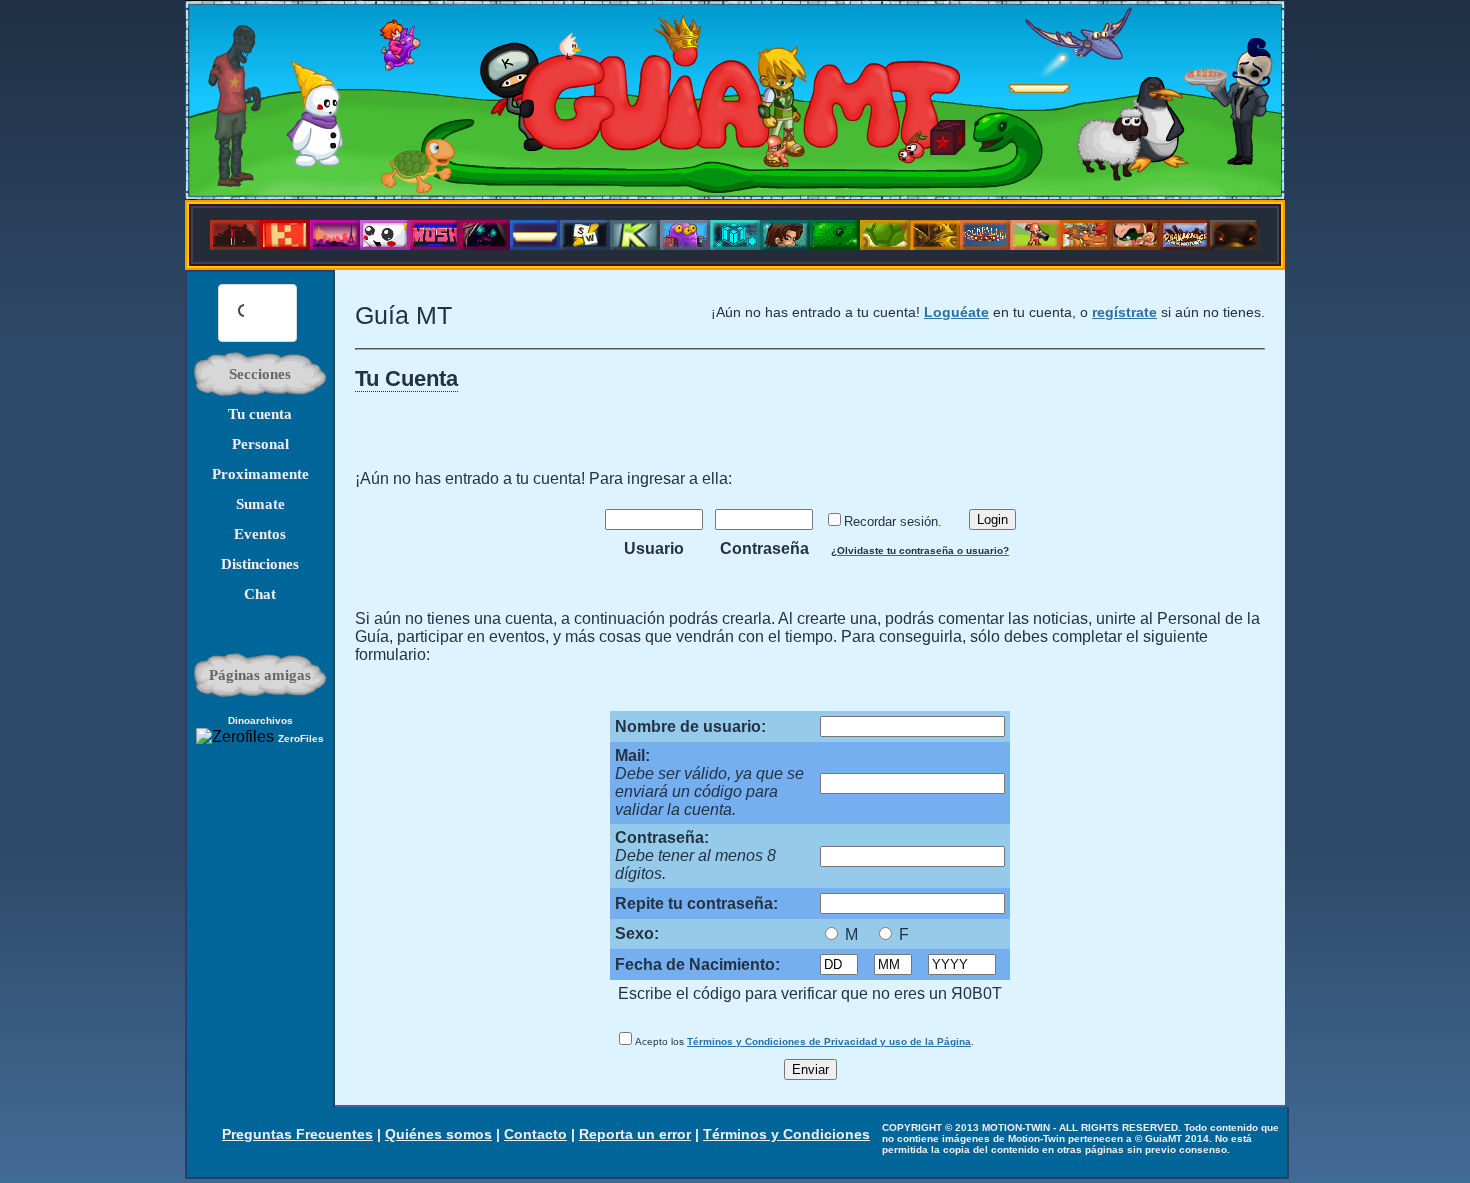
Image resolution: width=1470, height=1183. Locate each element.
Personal (260, 444)
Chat (260, 594)
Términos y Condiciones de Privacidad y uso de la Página (829, 1041)
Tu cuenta (260, 414)
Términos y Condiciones (786, 1134)
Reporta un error (635, 1134)
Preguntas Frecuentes (297, 1134)
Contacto (535, 1134)
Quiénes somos (438, 1134)
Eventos (260, 534)
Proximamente (260, 474)
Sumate (260, 504)
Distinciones (260, 564)
